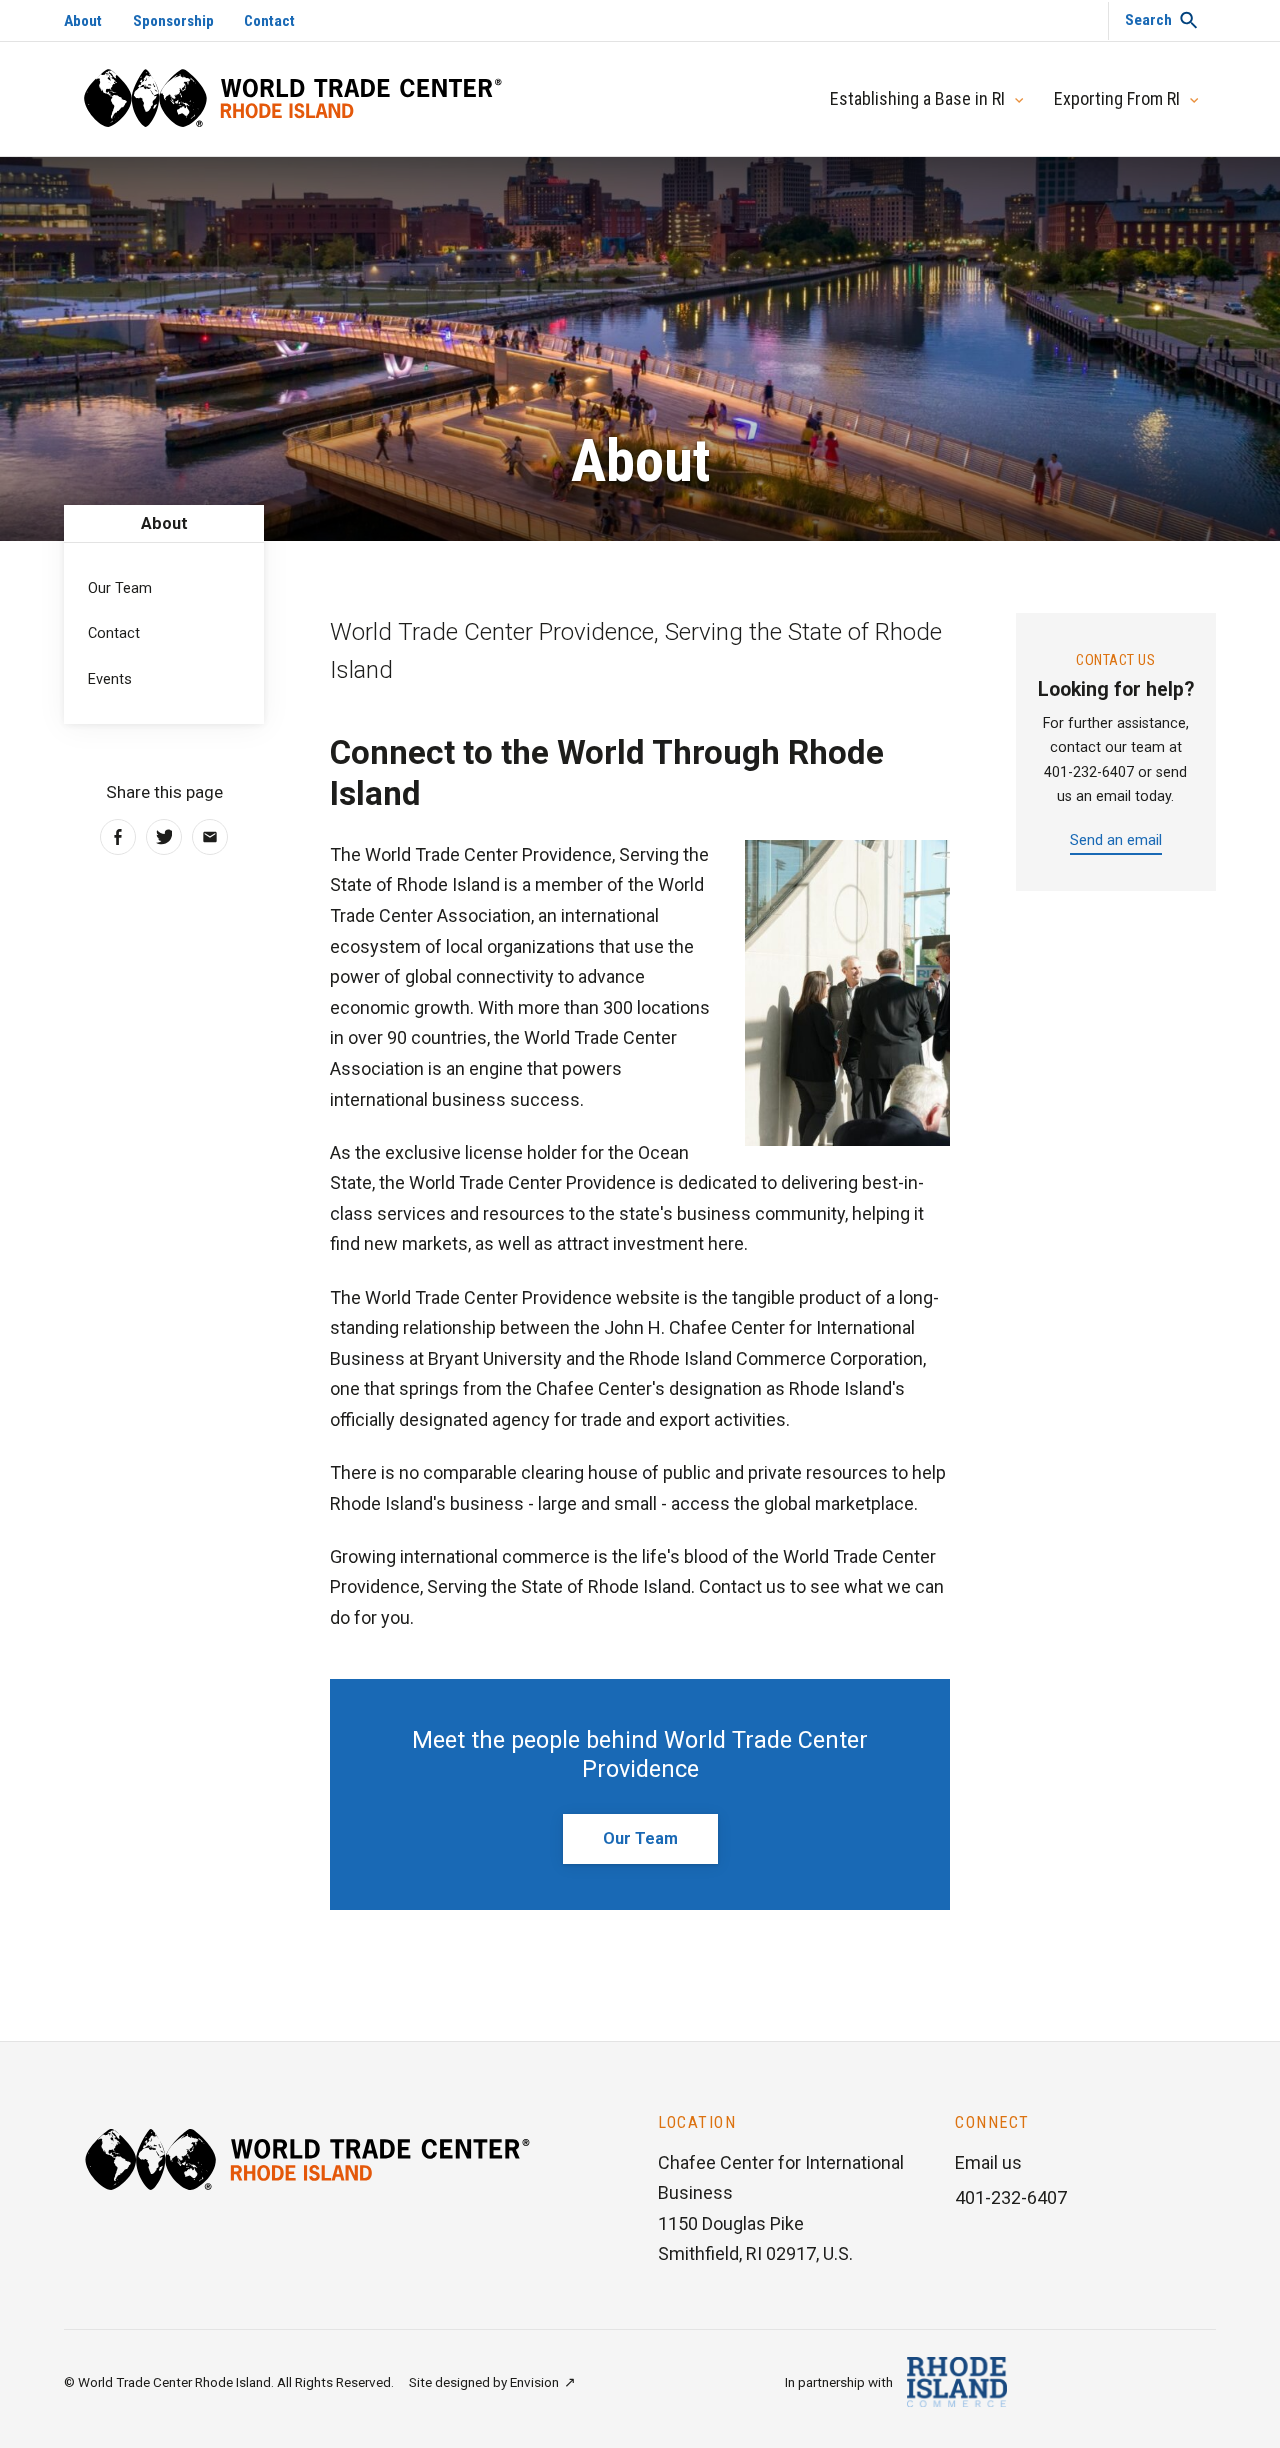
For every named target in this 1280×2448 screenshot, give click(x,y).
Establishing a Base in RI (917, 98)
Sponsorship (173, 21)
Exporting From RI (1117, 98)
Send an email (1116, 840)
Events (110, 679)
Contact (269, 21)
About (83, 21)
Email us (988, 2162)
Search (1148, 20)
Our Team (640, 1838)
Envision (534, 2382)
